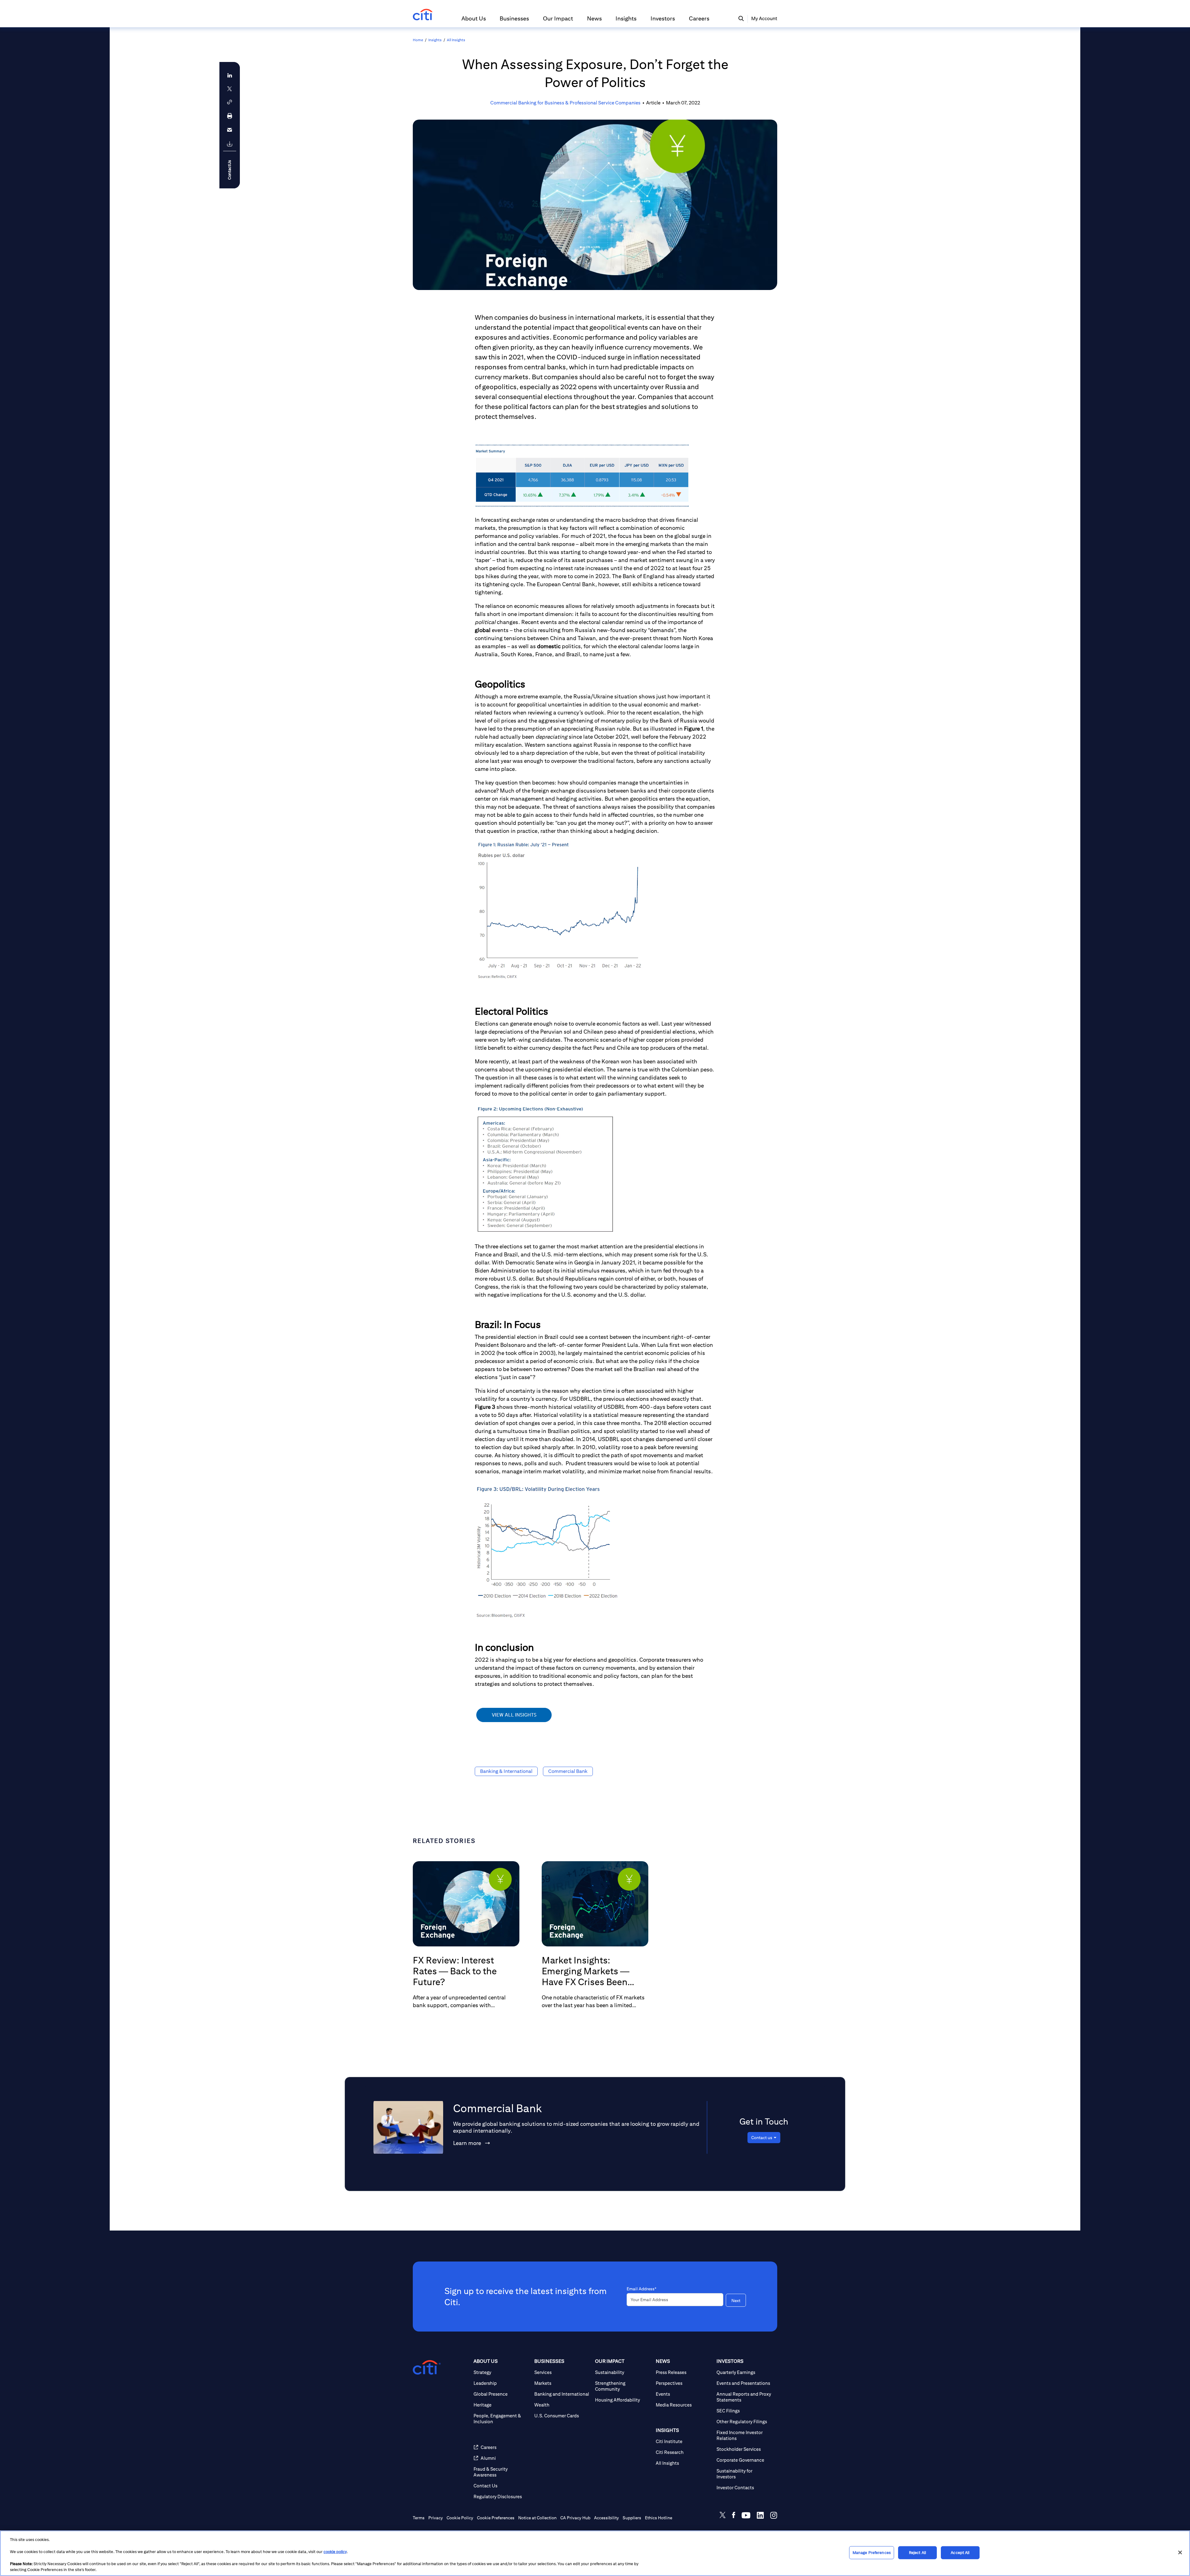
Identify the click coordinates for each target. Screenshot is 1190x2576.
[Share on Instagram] (774, 2516)
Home (418, 40)
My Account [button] (764, 18)
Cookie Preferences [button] (496, 2518)
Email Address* (641, 2289)
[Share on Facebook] (734, 2516)
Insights (435, 40)
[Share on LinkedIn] (760, 2516)
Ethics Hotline (659, 2518)
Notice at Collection (537, 2518)
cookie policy (335, 2552)
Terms (419, 2518)
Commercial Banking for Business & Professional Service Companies (565, 103)
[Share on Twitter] (723, 2516)
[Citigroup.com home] (427, 2367)
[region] (595, 2553)
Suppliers (632, 2518)
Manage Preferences (872, 2553)
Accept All (960, 2553)
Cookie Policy (460, 2518)
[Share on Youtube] (746, 2516)
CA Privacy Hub (575, 2518)
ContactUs (229, 170)
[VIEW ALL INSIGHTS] (514, 1721)
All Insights (456, 40)
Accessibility (606, 2518)
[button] (474, 21)
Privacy (436, 2518)
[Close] (1180, 2552)
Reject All (917, 2553)
